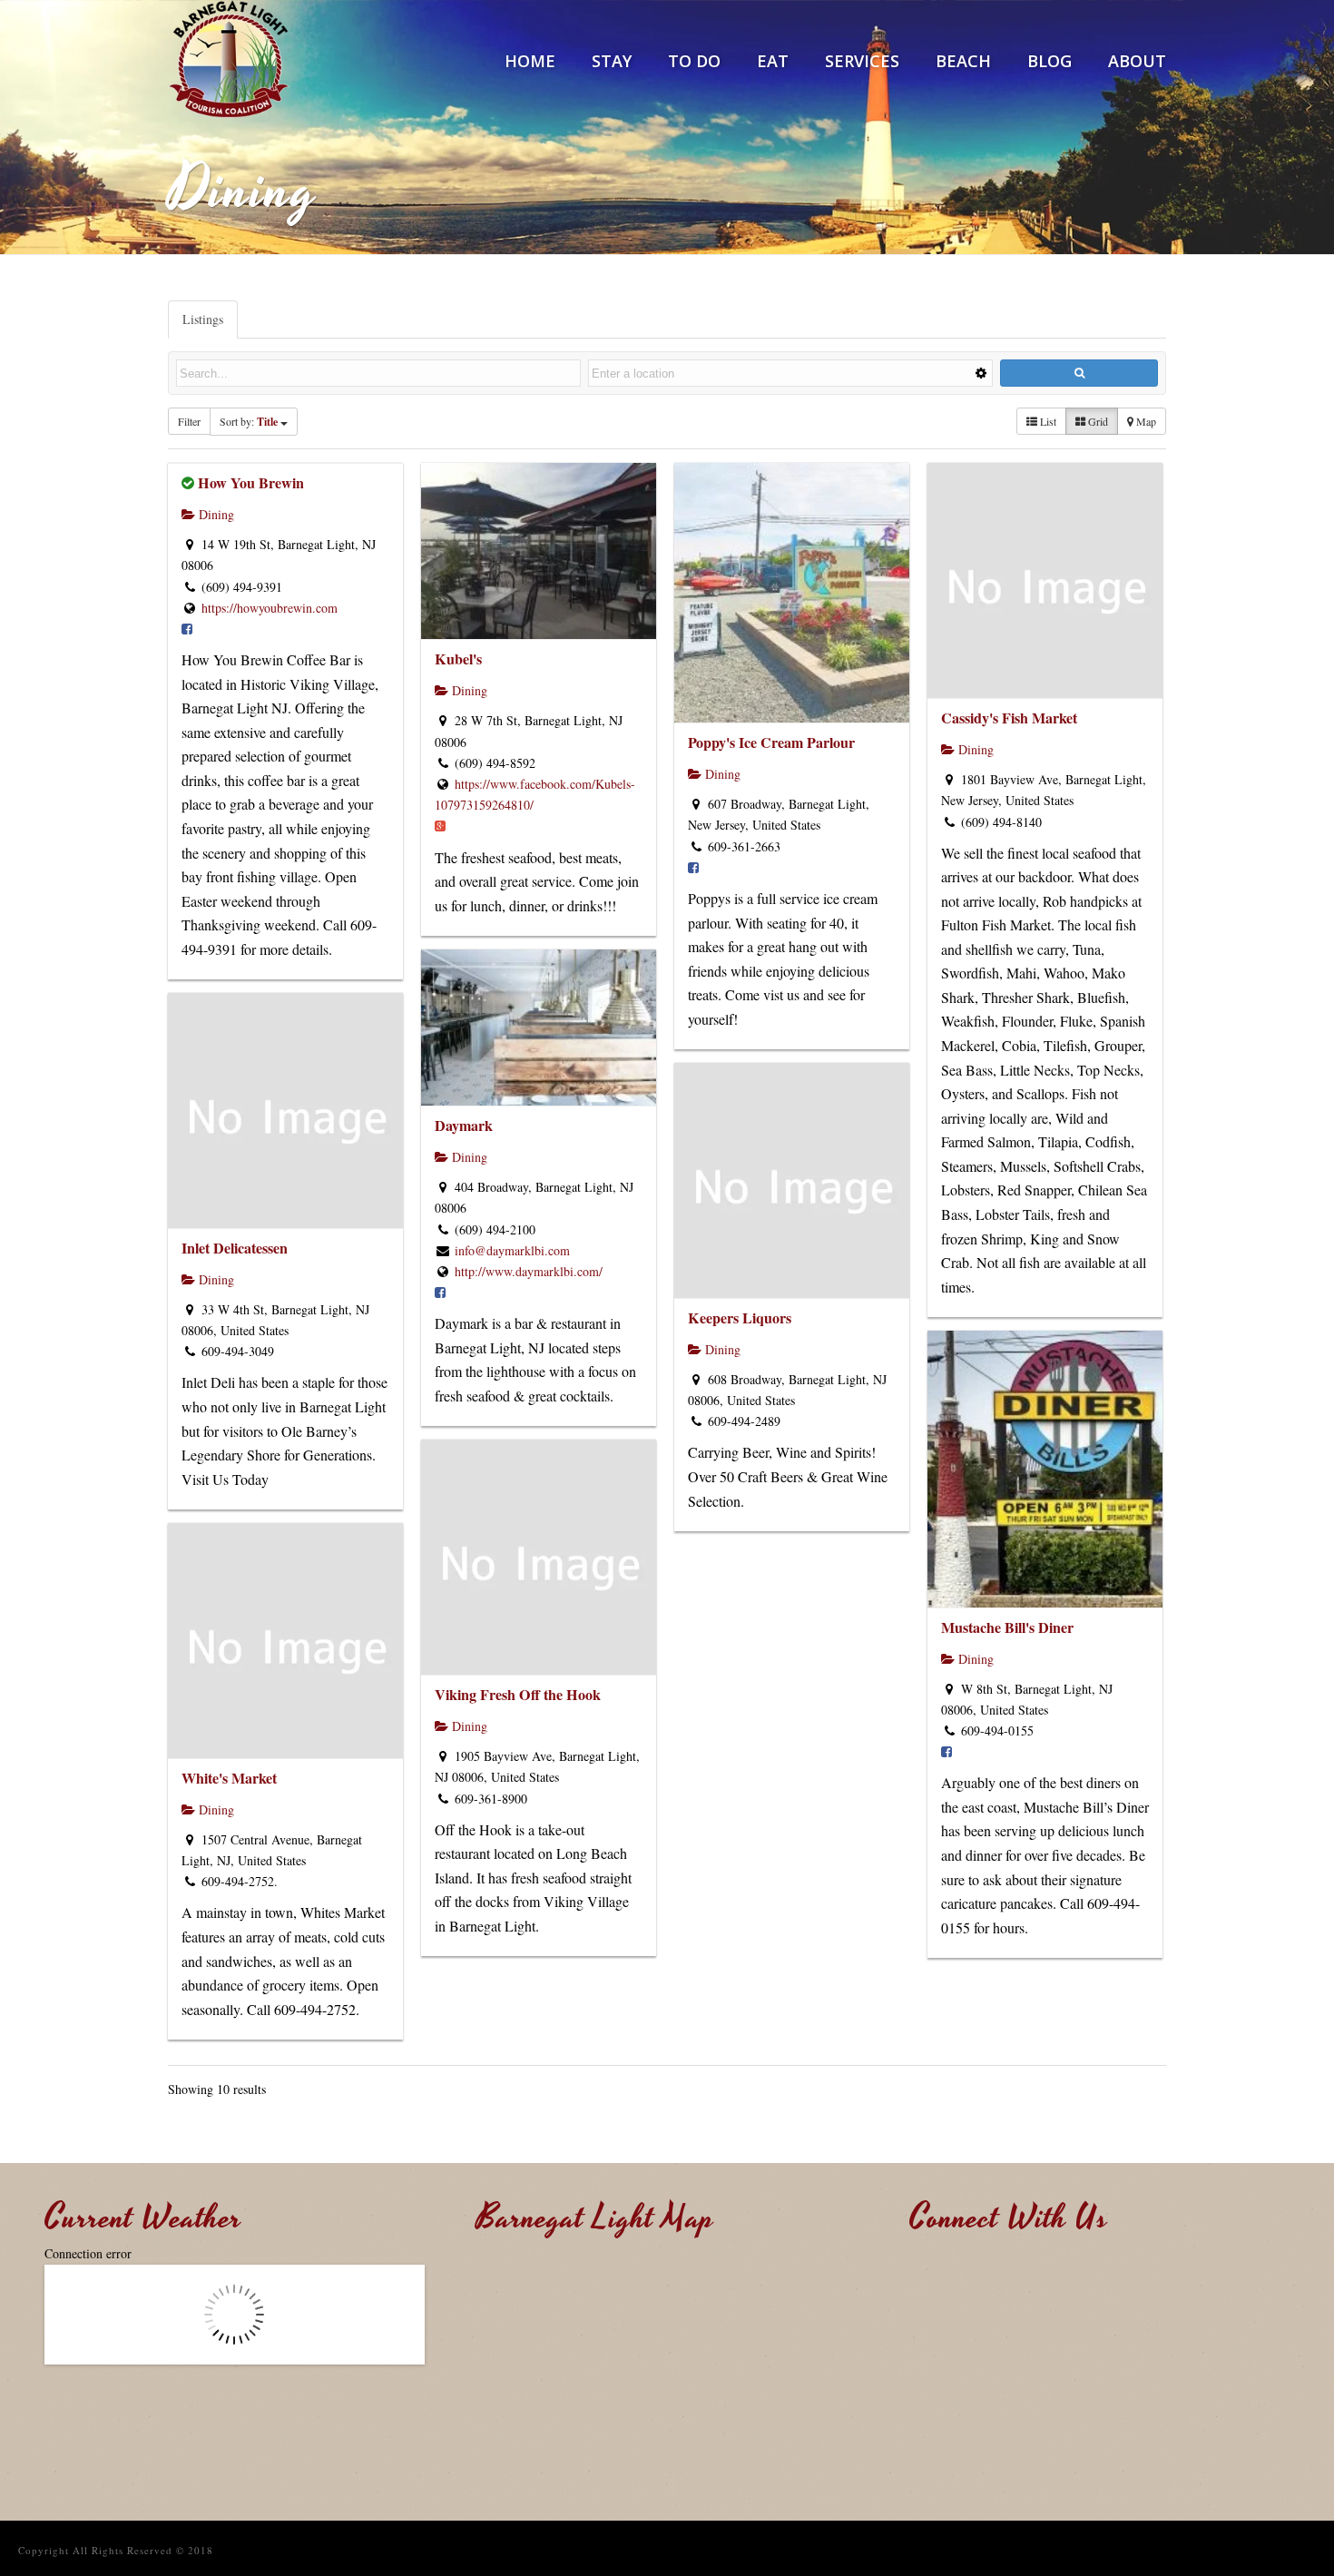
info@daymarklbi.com (512, 1250)
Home (530, 61)
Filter (189, 421)
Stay (612, 61)
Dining (215, 514)
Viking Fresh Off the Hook (518, 1694)
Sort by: (249, 422)
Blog (1050, 61)
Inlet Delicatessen (235, 1248)
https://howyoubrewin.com (270, 608)
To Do (694, 61)
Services (862, 61)
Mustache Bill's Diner (1007, 1627)
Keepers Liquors (740, 1317)
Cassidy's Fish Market (1009, 718)
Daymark (464, 1125)
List (1047, 421)
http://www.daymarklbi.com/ (529, 1271)
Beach (963, 61)
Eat (773, 61)
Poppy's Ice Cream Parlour (771, 742)
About (1137, 61)
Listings (203, 319)
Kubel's (458, 659)
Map (1145, 421)
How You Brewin (251, 482)
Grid (1097, 421)
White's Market (229, 1778)
